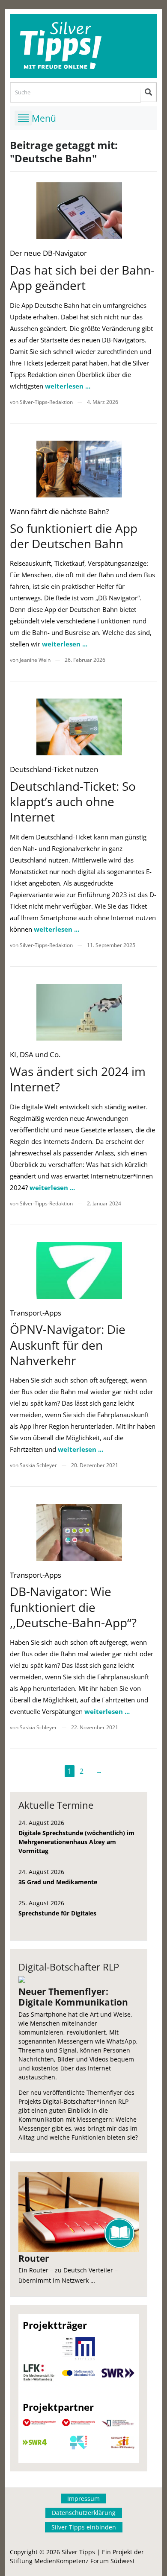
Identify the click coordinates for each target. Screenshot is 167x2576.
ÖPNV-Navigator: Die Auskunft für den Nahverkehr (68, 1345)
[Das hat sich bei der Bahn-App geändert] (79, 211)
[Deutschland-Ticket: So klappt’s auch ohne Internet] (79, 727)
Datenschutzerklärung (84, 2513)
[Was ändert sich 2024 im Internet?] (79, 1012)
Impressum (83, 2499)
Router (34, 2258)
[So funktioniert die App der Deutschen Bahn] (79, 469)
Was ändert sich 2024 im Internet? (78, 1079)
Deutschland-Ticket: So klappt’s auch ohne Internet (73, 802)
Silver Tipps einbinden (84, 2527)
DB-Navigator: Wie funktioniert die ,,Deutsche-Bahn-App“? (73, 1607)
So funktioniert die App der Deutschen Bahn (74, 536)
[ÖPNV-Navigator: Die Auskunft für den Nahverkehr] (79, 1270)
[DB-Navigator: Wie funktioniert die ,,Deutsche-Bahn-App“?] (79, 1532)
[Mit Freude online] (83, 46)
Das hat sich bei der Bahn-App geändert (82, 278)
